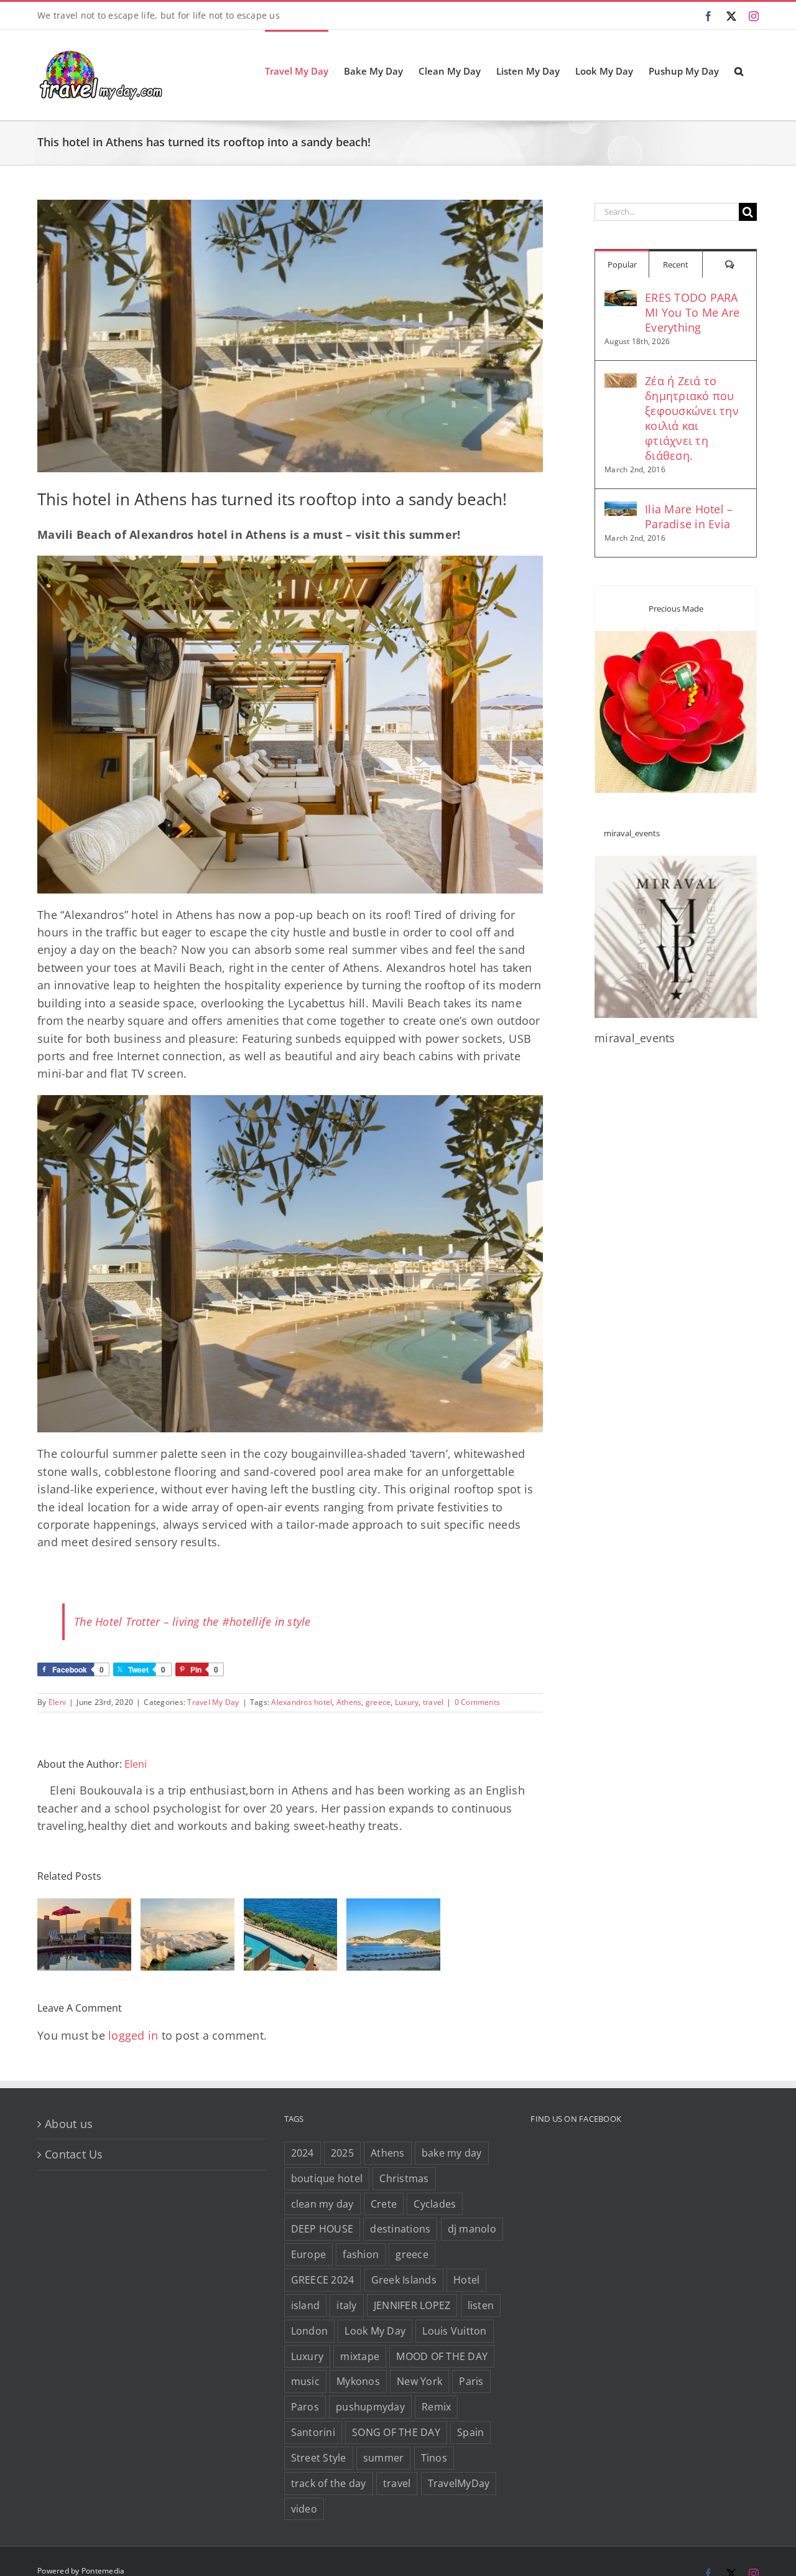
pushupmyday (370, 2407)
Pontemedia (103, 2571)
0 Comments (478, 1702)
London (310, 2331)
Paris (471, 2381)
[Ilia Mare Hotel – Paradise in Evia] (621, 510)
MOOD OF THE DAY (442, 2356)
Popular (622, 264)
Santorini (313, 2432)
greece (378, 1702)
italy (346, 2305)
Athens (349, 1702)
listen (481, 2305)
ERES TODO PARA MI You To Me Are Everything (692, 312)
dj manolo (472, 2229)
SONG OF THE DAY (396, 2432)
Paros (305, 2407)
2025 (342, 2153)
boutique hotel (327, 2178)
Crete (384, 2204)
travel (433, 1702)
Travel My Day (213, 1702)
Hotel (466, 2280)
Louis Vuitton (454, 2331)
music (305, 2381)
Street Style (319, 2458)
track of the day (329, 2483)
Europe (309, 2254)
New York (419, 2381)
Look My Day (375, 2331)
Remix (436, 2407)
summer (384, 2458)
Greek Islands (404, 2280)
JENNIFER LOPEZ (412, 2305)
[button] (739, 70)
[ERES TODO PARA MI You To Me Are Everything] (621, 299)
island (306, 2305)
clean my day (322, 2204)
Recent (676, 264)
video (304, 2509)
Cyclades (435, 2204)
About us (69, 2124)
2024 (303, 2153)
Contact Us (74, 2154)
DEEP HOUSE (322, 2229)
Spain (470, 2432)
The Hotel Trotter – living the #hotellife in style (192, 1622)
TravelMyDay (459, 2483)
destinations (400, 2229)
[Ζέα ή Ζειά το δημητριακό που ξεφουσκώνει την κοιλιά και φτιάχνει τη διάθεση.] (621, 382)
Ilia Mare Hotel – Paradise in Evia (689, 516)
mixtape (360, 2356)
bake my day (452, 2153)
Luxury (407, 1702)
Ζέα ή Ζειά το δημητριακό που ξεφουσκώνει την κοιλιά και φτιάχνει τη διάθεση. (692, 418)
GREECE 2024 (323, 2280)
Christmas (404, 2178)
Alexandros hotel (302, 1702)
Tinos (434, 2458)
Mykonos (358, 2381)
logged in (133, 2035)
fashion (361, 2254)
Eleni (57, 1702)
